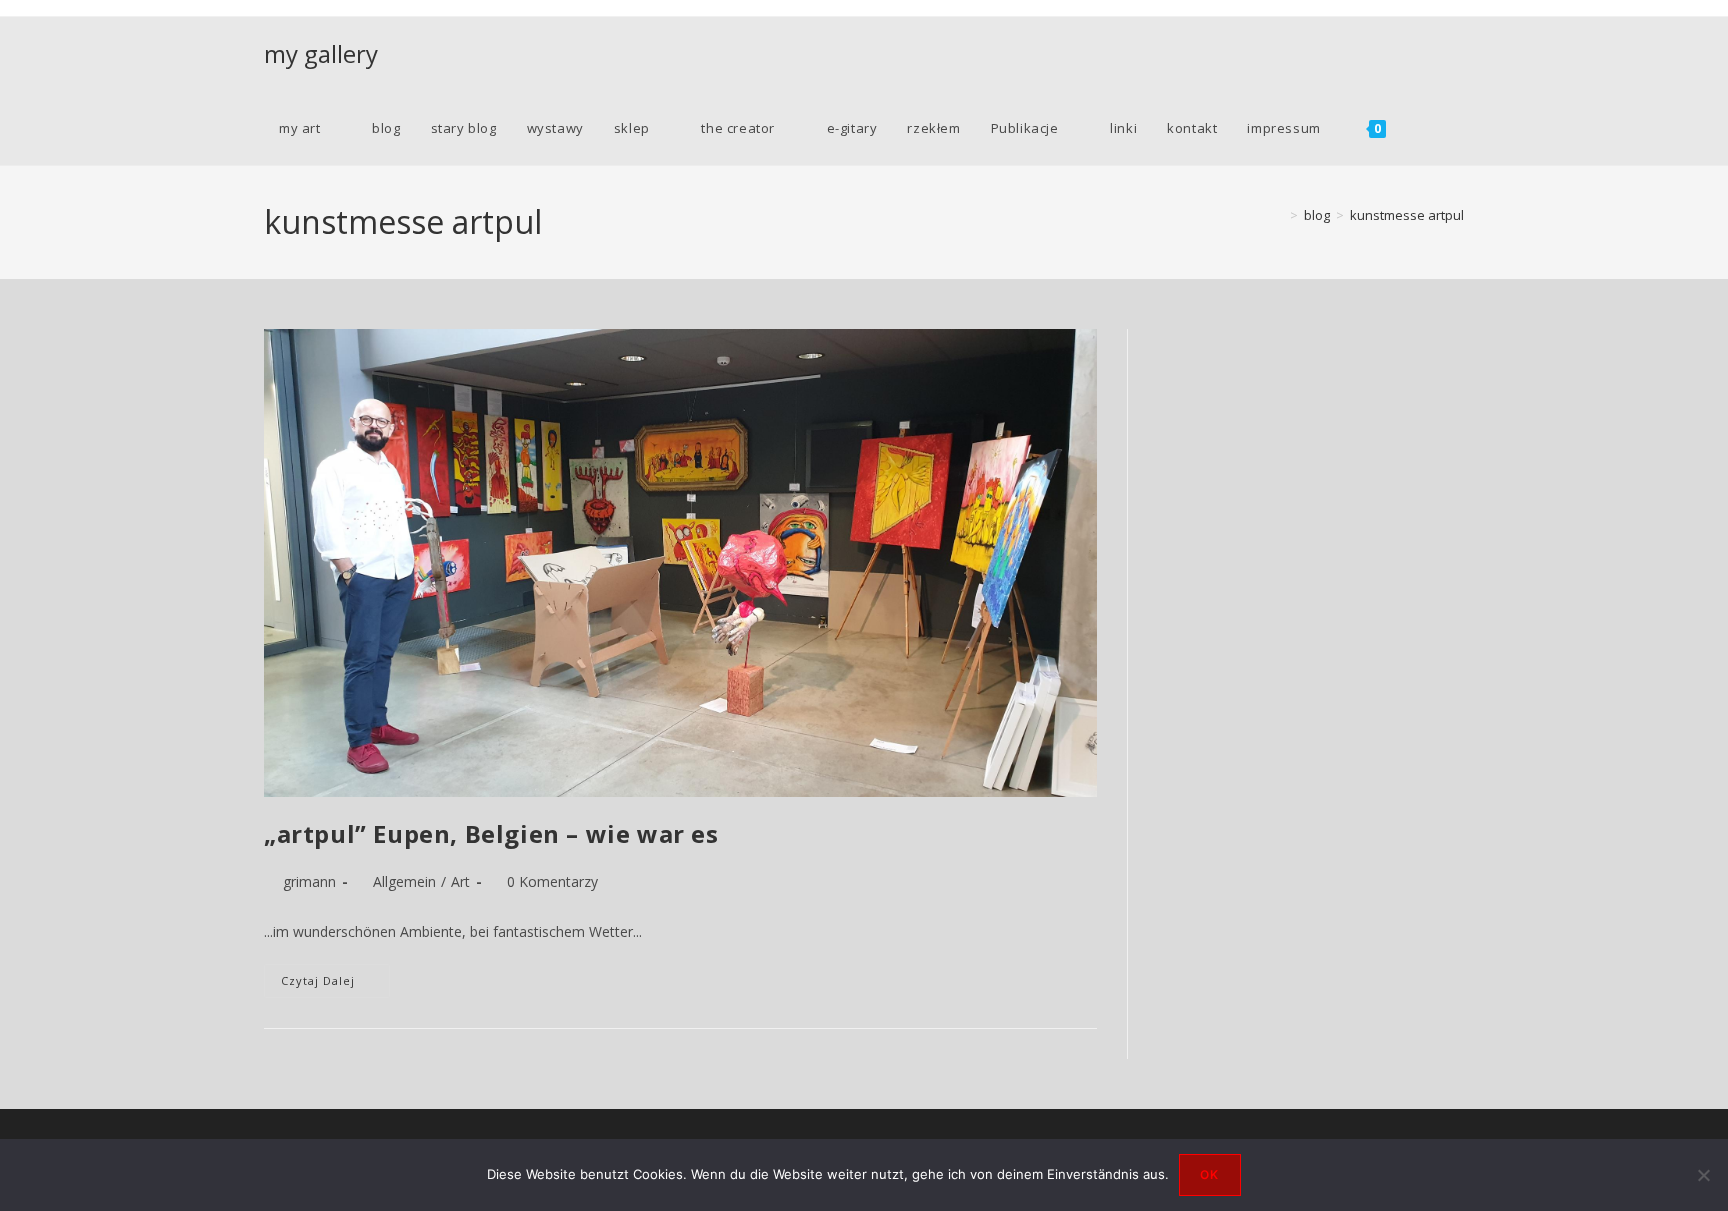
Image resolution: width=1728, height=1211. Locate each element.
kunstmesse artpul (1407, 215)
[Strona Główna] (1279, 215)
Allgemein (404, 881)
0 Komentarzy (552, 881)
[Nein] (1703, 1175)
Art (460, 881)
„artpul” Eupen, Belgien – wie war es (491, 833)
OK (1209, 1174)
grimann (309, 881)
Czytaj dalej (335, 984)
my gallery (321, 53)
